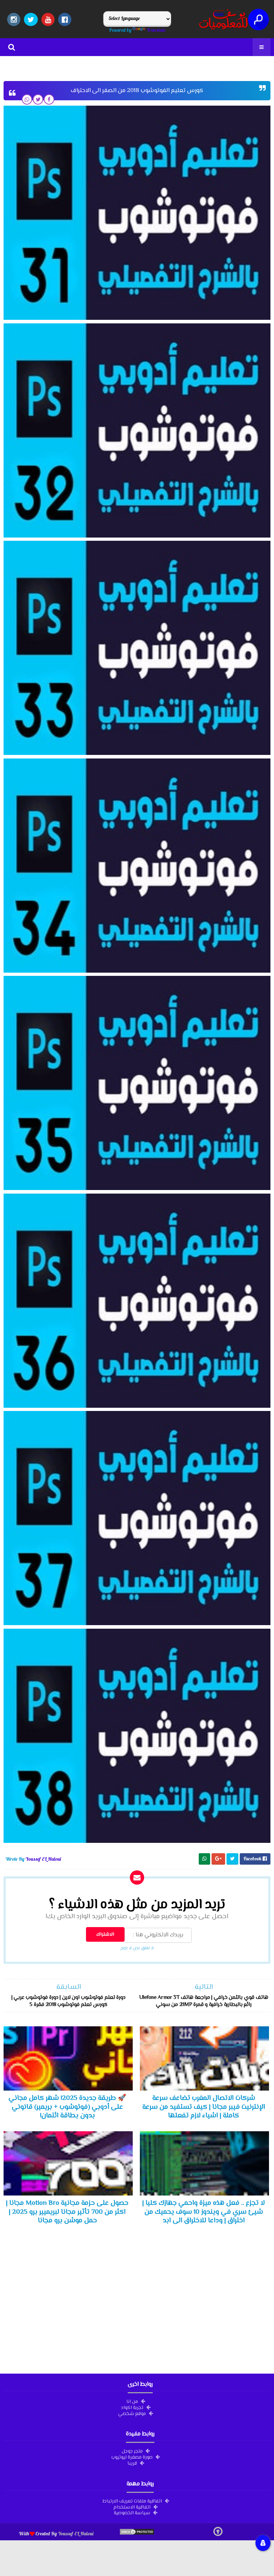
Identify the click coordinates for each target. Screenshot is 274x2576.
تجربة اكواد (132, 2407)
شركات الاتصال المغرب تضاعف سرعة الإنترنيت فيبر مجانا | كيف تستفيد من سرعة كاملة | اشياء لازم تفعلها (204, 2107)
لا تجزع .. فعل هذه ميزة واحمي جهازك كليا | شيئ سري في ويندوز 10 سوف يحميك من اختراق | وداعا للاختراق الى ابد (204, 2212)
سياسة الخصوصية (132, 2512)
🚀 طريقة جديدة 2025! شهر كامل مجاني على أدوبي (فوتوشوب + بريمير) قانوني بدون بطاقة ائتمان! (67, 2107)
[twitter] (31, 19)
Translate (156, 30)
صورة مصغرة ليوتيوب (132, 2457)
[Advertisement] (137, 2299)
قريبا (132, 2463)
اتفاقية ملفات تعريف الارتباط (132, 2501)
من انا (132, 2401)
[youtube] (48, 19)
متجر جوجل (132, 2451)
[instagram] (14, 19)
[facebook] (65, 19)
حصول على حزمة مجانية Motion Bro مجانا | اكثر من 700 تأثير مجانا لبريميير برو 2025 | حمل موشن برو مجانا (67, 2212)
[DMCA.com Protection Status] (137, 2534)
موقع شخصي (132, 2413)
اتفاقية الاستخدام (132, 2507)
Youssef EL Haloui (76, 2534)
